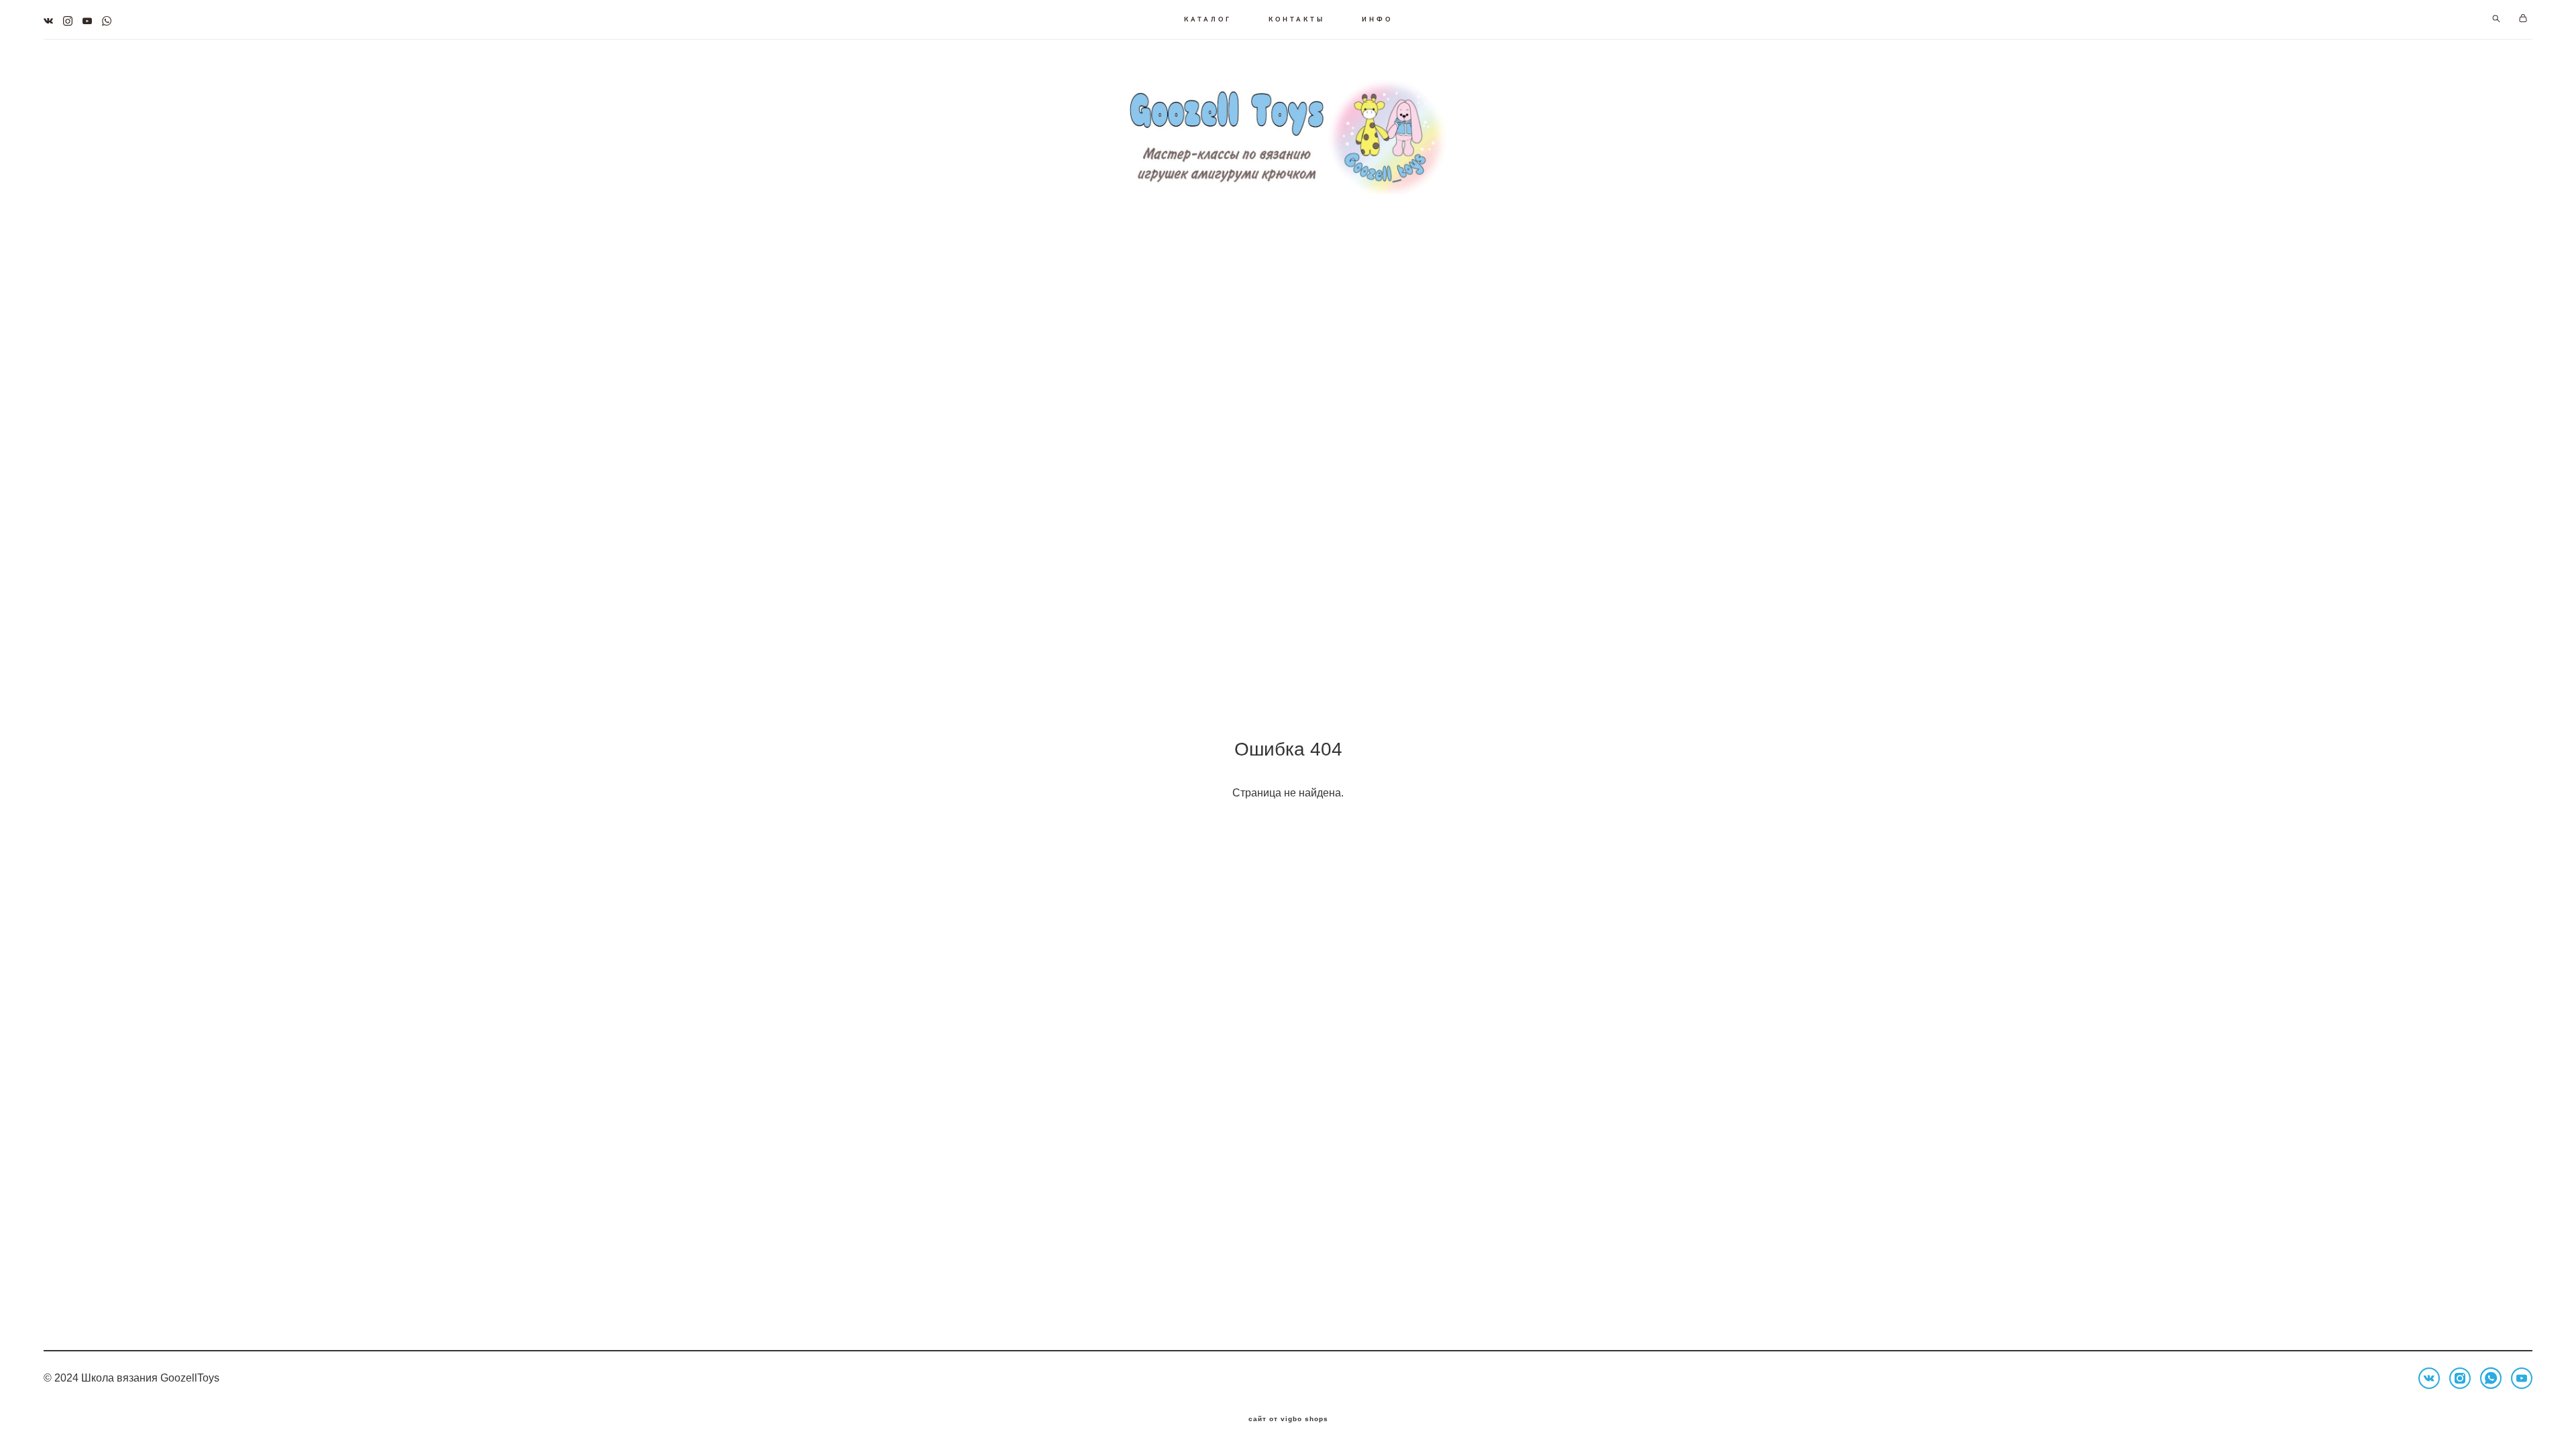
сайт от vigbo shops (1288, 1419)
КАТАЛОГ (1208, 19)
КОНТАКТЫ (1297, 19)
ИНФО (1377, 19)
